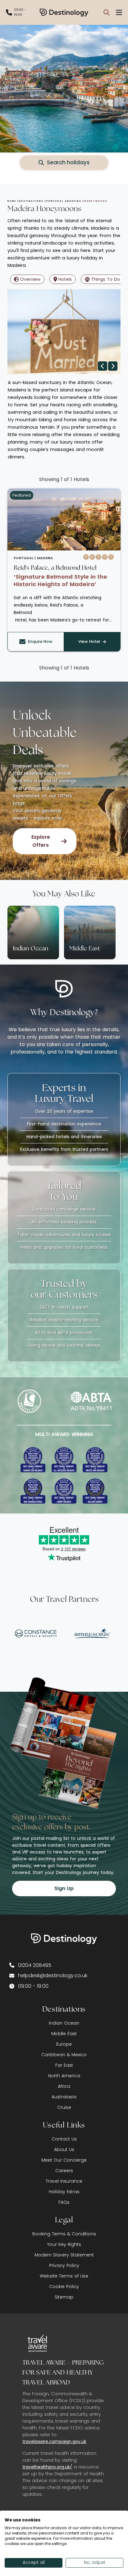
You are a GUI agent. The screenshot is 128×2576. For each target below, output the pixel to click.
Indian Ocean (64, 2023)
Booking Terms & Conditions (64, 2234)
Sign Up (64, 1888)
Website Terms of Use (64, 2276)
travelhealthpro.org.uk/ (47, 2467)
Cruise (64, 2107)
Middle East (64, 2034)
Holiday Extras (64, 2192)
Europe (64, 2044)
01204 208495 (35, 1965)
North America (64, 2076)
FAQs (64, 2202)
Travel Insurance (64, 2181)
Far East (64, 2065)
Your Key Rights (64, 2244)
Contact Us (64, 2139)
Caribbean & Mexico (64, 2055)
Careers (64, 2171)
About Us (64, 2150)
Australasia (64, 2097)
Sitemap (64, 2297)
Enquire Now (40, 641)
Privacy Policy (64, 2265)
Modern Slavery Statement (64, 2255)
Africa (64, 2086)
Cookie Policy (64, 2287)
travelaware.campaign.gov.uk (54, 2441)
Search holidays (68, 162)
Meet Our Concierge (64, 2160)
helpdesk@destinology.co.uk (53, 1975)
